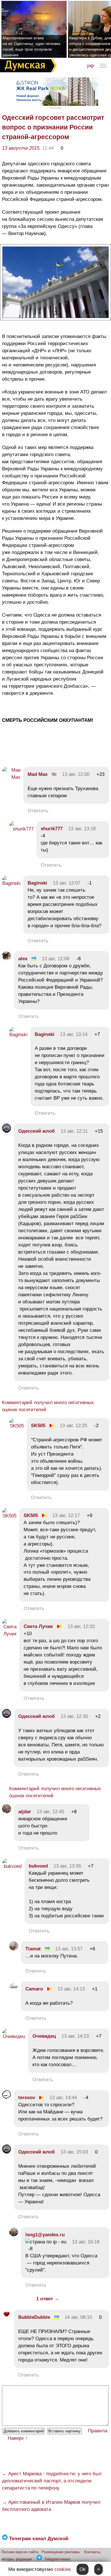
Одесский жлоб (37, 1131)
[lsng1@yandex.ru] (14, 2235)
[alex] (7, 959)
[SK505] (17, 1426)
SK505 (38, 1426)
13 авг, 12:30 (74, 1716)
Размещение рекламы (61, 2552)
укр (90, 66)
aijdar (25, 1812)
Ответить (38, 811)
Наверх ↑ (18, 2438)
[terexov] (7, 2098)
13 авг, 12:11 (74, 1131)
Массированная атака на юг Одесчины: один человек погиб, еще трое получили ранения (31, 46)
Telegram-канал (57, 2559)
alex (23, 959)
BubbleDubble (34, 2317)
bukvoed (38, 1866)
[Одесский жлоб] (7, 1131)
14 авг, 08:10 (78, 2317)
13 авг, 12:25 (73, 1426)
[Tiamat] (14, 1949)
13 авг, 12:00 (76, 774)
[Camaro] (14, 1989)
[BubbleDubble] (7, 2317)
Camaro (34, 1989)
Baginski (37, 883)
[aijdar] (7, 1812)
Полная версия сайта (20, 2552)
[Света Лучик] (9, 1634)
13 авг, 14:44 (63, 2098)
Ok (83, 2569)
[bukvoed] (12, 1866)
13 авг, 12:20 (81, 1626)
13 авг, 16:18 (86, 2242)
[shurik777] (21, 829)
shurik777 (52, 829)
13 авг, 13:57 (69, 1949)
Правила (98, 2431)
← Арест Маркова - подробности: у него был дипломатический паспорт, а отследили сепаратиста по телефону (52, 2481)
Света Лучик (38, 1626)
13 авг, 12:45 (50, 1812)
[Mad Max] (11, 777)
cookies (63, 2569)
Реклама (55, 108)
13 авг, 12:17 (66, 1515)
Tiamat (33, 1949)
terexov (27, 2098)
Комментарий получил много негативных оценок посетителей (48, 1406)
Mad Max (38, 774)
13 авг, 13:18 (82, 829)
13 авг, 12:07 (67, 883)
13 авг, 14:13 (71, 1989)
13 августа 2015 (21, 148)
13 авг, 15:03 (74, 2152)
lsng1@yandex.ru (45, 2235)
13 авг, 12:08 (55, 959)
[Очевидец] (14, 2036)
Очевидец (44, 2036)
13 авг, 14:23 (75, 2036)
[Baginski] (11, 883)
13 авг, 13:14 (74, 1034)
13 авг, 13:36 (67, 1866)
